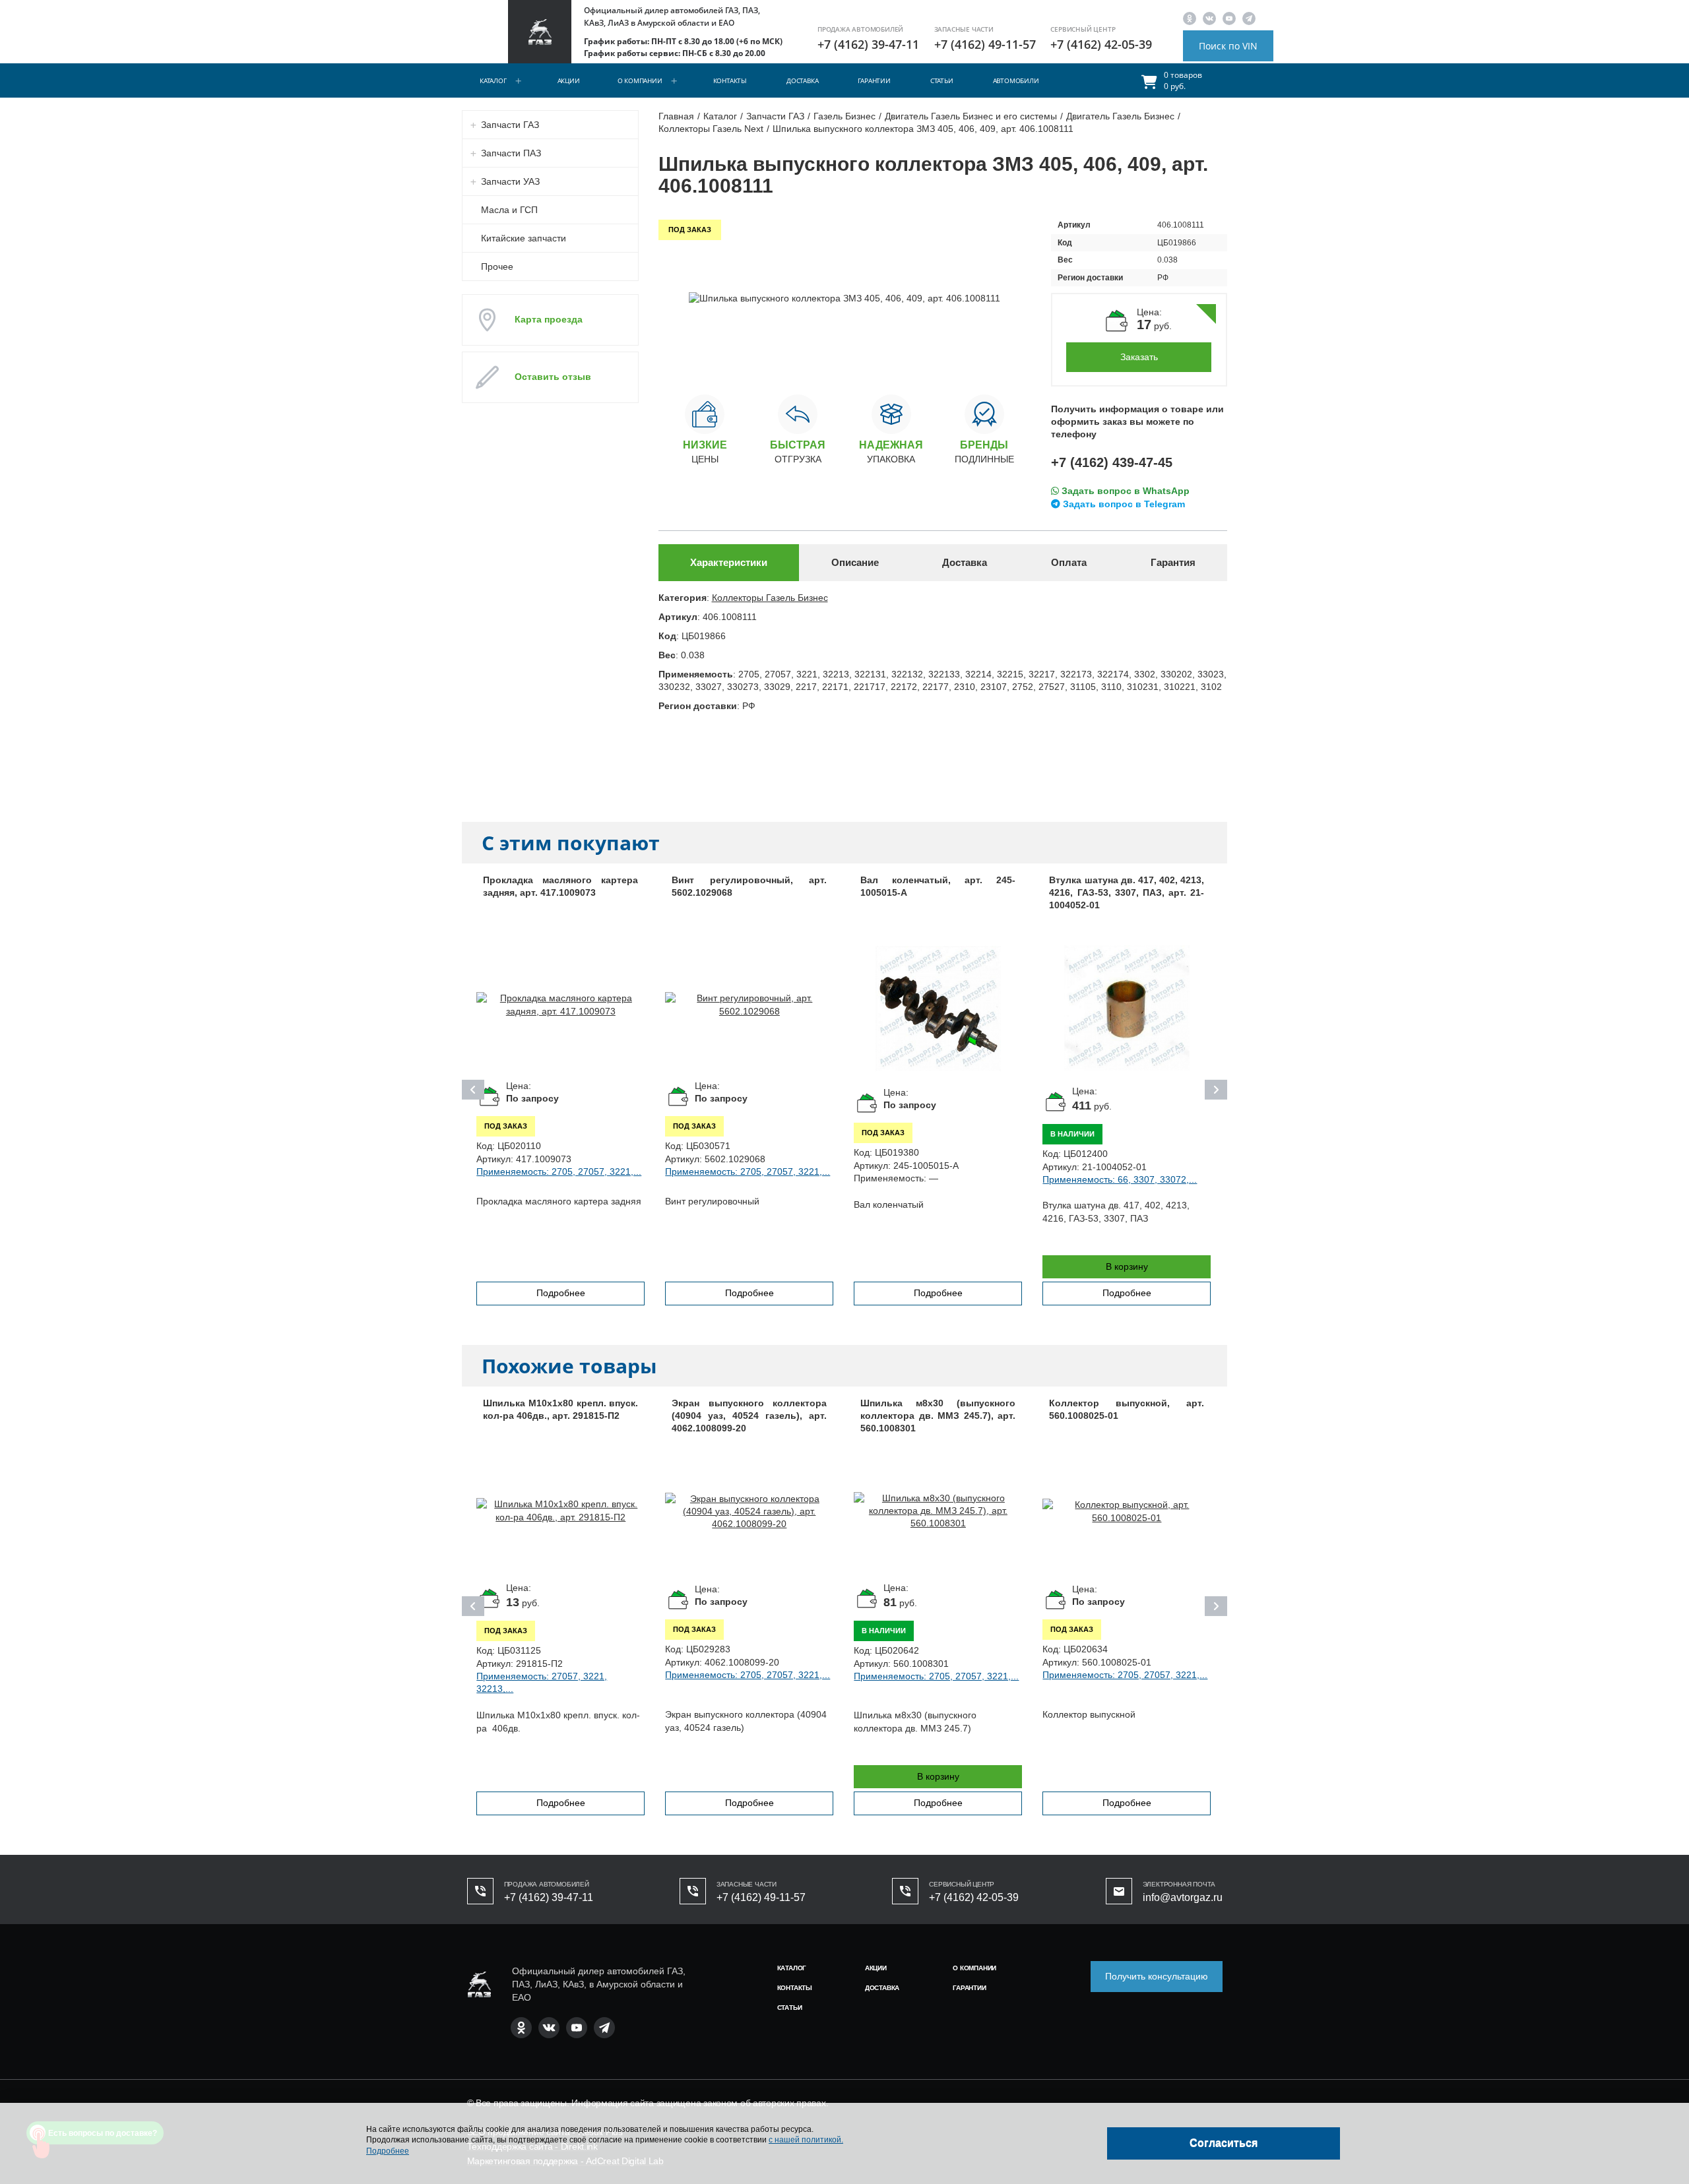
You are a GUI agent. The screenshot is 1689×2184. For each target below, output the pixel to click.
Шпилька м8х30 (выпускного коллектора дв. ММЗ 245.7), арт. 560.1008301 (938, 1416)
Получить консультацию (1157, 1976)
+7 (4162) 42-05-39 (1101, 44)
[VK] (1209, 18)
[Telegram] (1249, 18)
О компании (640, 80)
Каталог (493, 80)
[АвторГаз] (479, 1984)
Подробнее (561, 1293)
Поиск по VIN (1228, 46)
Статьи (942, 80)
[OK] (1190, 18)
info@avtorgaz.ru (1183, 1897)
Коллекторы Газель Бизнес (770, 598)
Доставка (802, 80)
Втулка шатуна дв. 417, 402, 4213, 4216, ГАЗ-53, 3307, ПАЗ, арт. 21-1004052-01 (1127, 893)
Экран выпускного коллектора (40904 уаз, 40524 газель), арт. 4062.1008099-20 (749, 1416)
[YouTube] (1229, 18)
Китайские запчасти (524, 238)
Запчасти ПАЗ (511, 153)
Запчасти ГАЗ (510, 125)
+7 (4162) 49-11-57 (985, 44)
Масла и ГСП (509, 210)
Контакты (730, 80)
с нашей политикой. (806, 2140)
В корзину (1127, 1266)
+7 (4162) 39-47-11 (868, 44)
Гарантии (874, 80)
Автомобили (1016, 80)
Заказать (1139, 357)
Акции (569, 80)
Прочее (497, 266)
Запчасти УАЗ (510, 181)
